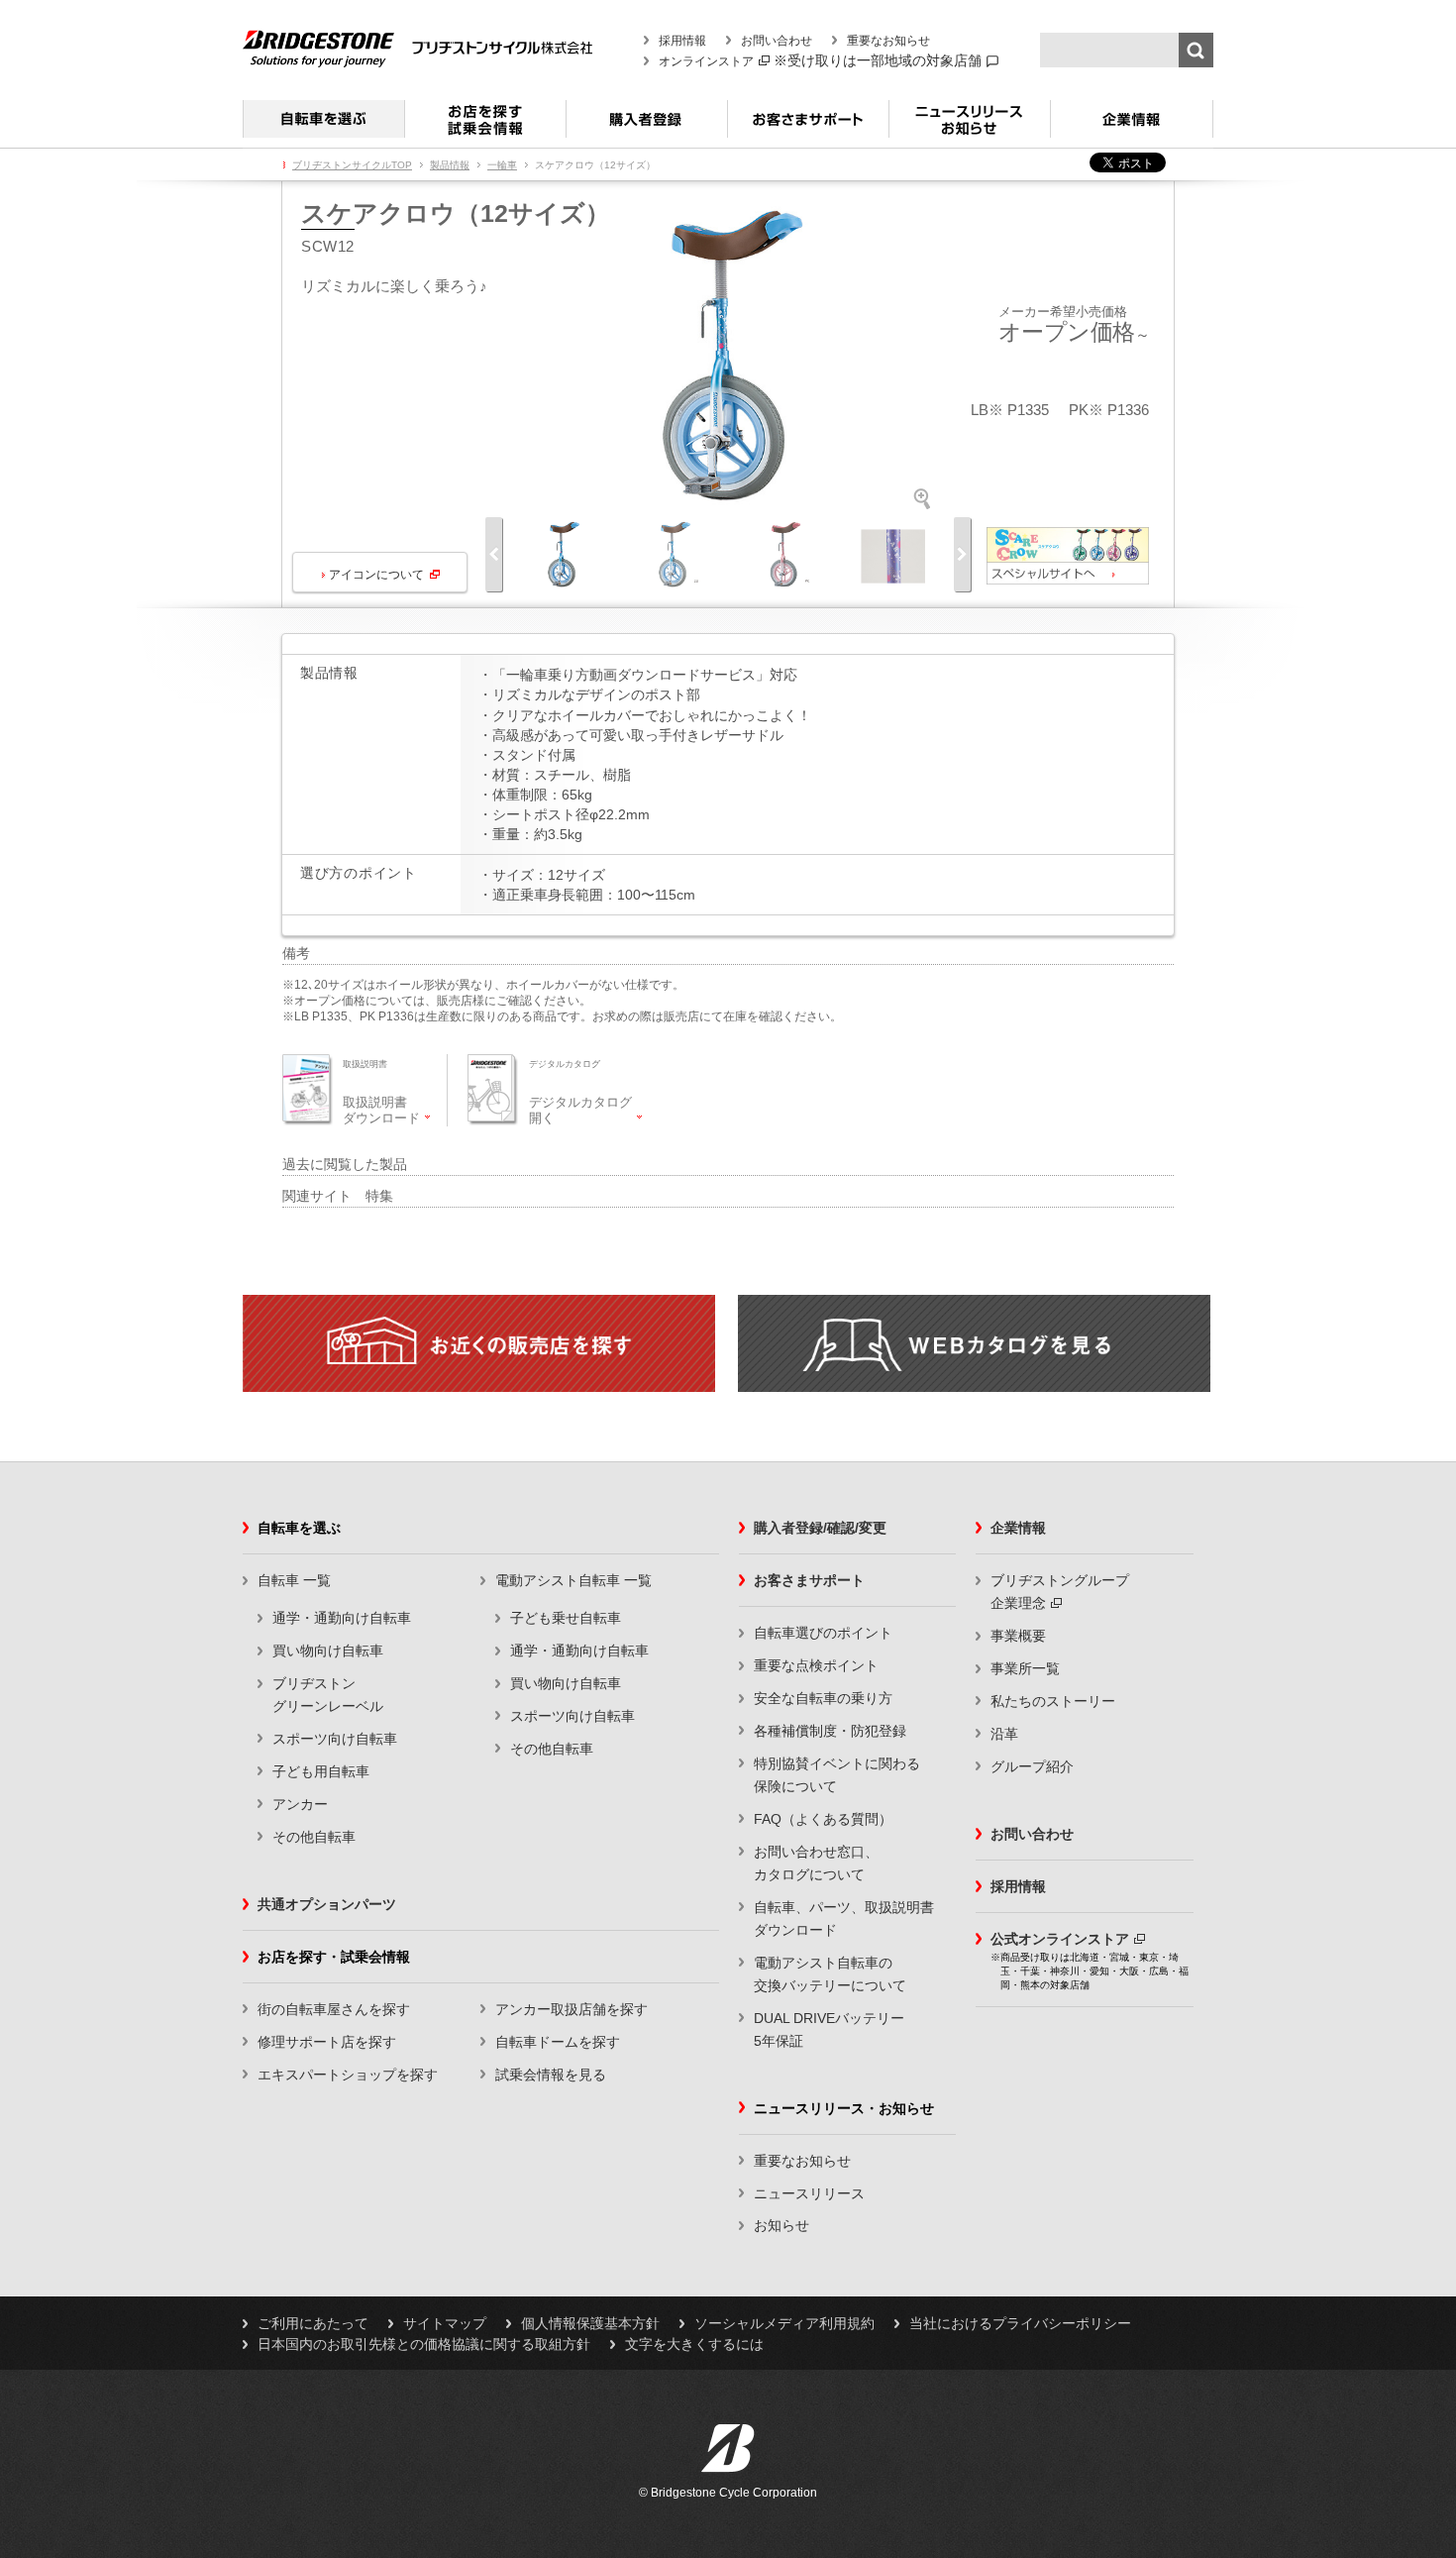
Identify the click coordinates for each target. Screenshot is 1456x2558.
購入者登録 (646, 127)
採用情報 (682, 41)
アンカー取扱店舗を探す (572, 2009)
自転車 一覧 (294, 1580)
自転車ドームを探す (558, 2042)
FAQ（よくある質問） (823, 1819)
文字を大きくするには (694, 2344)
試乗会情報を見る (551, 2075)
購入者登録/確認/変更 (820, 1528)
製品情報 (450, 165)
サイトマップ (445, 2323)
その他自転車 (314, 1837)
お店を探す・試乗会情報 (485, 127)
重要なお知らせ (888, 41)
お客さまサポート (808, 127)
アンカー (300, 1804)
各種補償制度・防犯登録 (830, 1731)
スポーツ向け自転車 (335, 1739)
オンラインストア (706, 61)
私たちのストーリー (1053, 1701)
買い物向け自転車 (328, 1651)
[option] (728, 358)
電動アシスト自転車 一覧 (573, 1580)
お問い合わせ (777, 41)
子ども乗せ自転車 (566, 1618)
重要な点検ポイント (816, 1665)
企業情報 (1132, 127)
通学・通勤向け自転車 (342, 1618)
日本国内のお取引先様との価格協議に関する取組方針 (424, 2344)
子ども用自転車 (321, 1771)
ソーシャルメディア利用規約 (784, 2323)
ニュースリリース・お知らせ (969, 127)
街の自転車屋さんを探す (334, 2009)
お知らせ (781, 2225)
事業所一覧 (1025, 1668)
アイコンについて (376, 575)
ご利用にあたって (313, 2323)
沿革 (1004, 1734)
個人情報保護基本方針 (590, 2323)
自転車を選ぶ (323, 127)
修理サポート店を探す (327, 2042)
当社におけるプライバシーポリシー (1020, 2323)
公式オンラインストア (1060, 1939)
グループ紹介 (1032, 1766)
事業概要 (1018, 1636)
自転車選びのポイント (823, 1633)
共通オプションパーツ (327, 1904)
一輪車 (502, 165)
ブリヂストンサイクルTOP (352, 165)
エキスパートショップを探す (348, 2075)
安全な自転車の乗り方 (823, 1698)
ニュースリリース (809, 2193)
